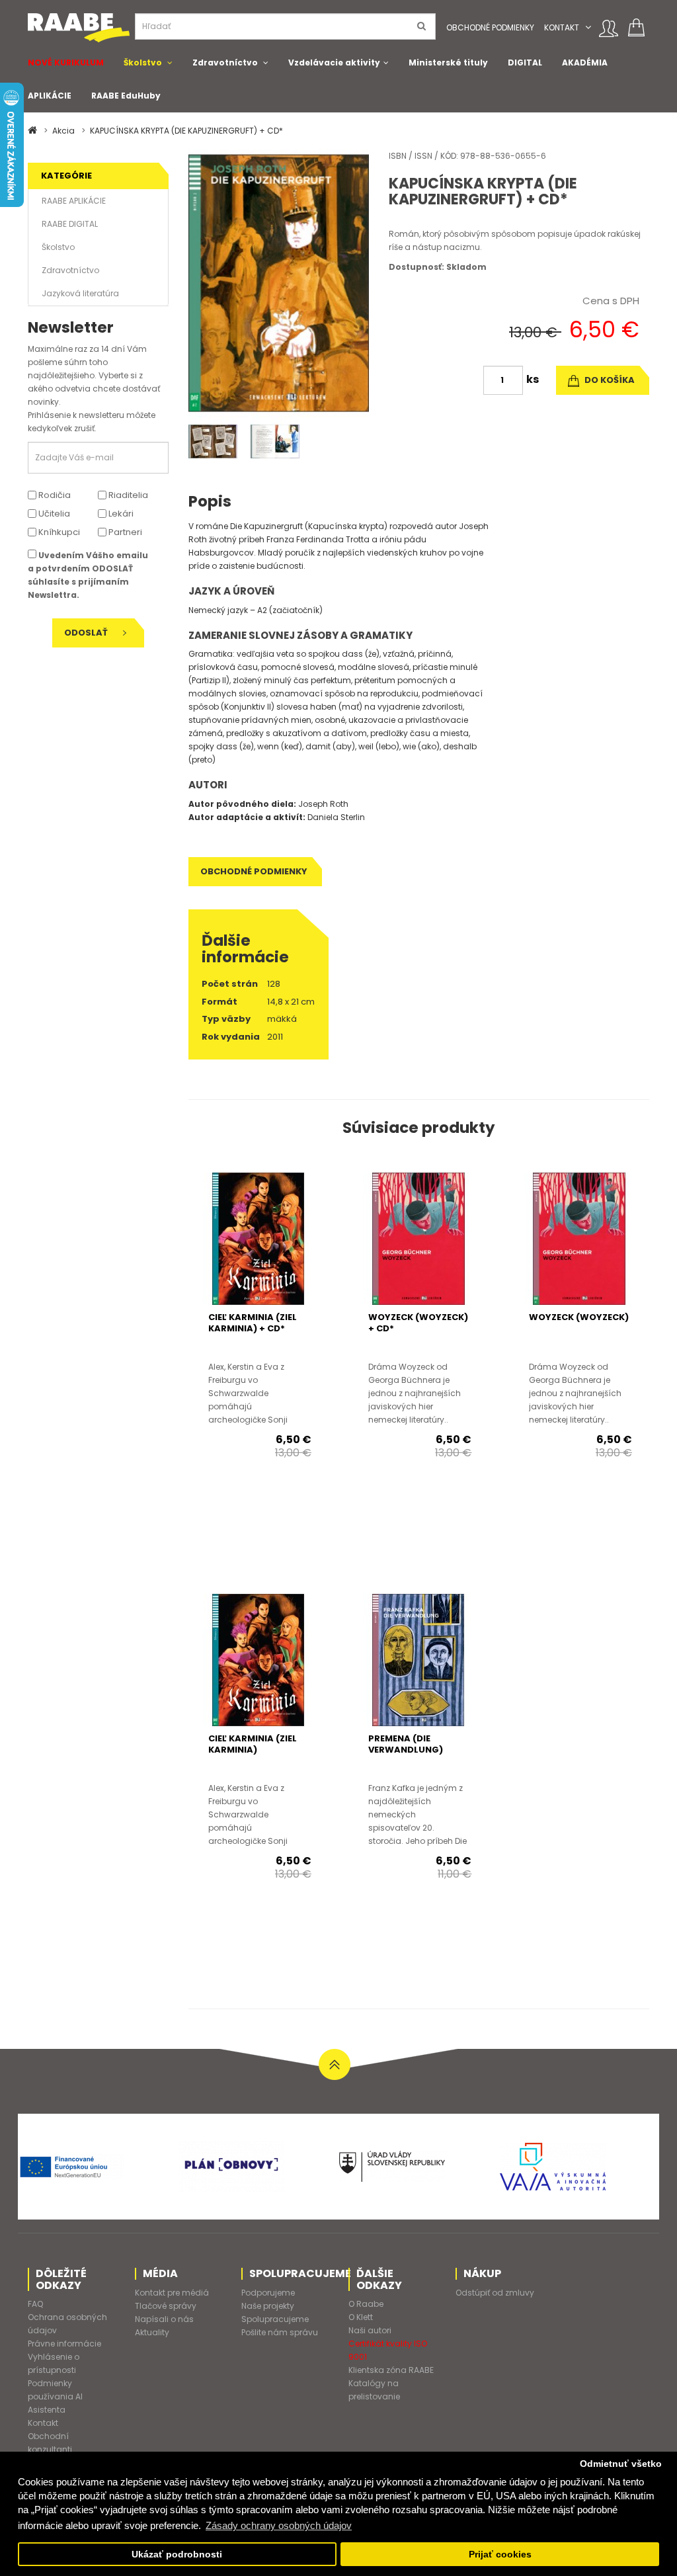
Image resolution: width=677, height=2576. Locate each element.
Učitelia (53, 514)
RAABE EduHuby (126, 96)
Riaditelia (127, 495)
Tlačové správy (166, 2306)
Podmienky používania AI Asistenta (55, 2396)
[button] (588, 27)
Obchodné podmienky (490, 27)
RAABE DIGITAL (70, 224)
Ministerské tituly (448, 62)
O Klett (361, 2317)
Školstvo (143, 62)
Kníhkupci (58, 532)
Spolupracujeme (275, 2319)
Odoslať (87, 633)
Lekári (120, 514)
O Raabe (366, 2304)
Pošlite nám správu (280, 2332)
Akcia (63, 131)
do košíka (609, 380)
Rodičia (54, 495)
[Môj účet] (609, 28)
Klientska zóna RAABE (391, 2370)
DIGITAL (525, 62)
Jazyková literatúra (80, 293)
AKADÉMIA (585, 62)
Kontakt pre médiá (172, 2293)
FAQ (35, 2304)
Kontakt (562, 27)
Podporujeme (268, 2293)
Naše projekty (268, 2306)
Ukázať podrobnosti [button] (177, 2555)
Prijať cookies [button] (500, 2555)
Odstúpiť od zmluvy (495, 2293)
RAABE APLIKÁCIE (74, 201)
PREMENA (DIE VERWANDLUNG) (406, 1744)
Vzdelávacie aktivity (334, 62)
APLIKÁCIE (50, 96)
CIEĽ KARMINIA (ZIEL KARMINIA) (253, 1744)
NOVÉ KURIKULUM (66, 62)
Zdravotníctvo (225, 62)
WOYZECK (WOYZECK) (579, 1317)
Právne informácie (64, 2344)
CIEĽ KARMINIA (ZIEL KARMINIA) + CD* (253, 1323)
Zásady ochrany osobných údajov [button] (279, 2525)
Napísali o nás (164, 2319)
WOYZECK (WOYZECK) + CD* (418, 1323)
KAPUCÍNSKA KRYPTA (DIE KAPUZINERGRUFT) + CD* (186, 131)
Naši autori (370, 2330)
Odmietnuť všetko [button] (621, 2464)
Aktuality (152, 2332)
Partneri (124, 532)
